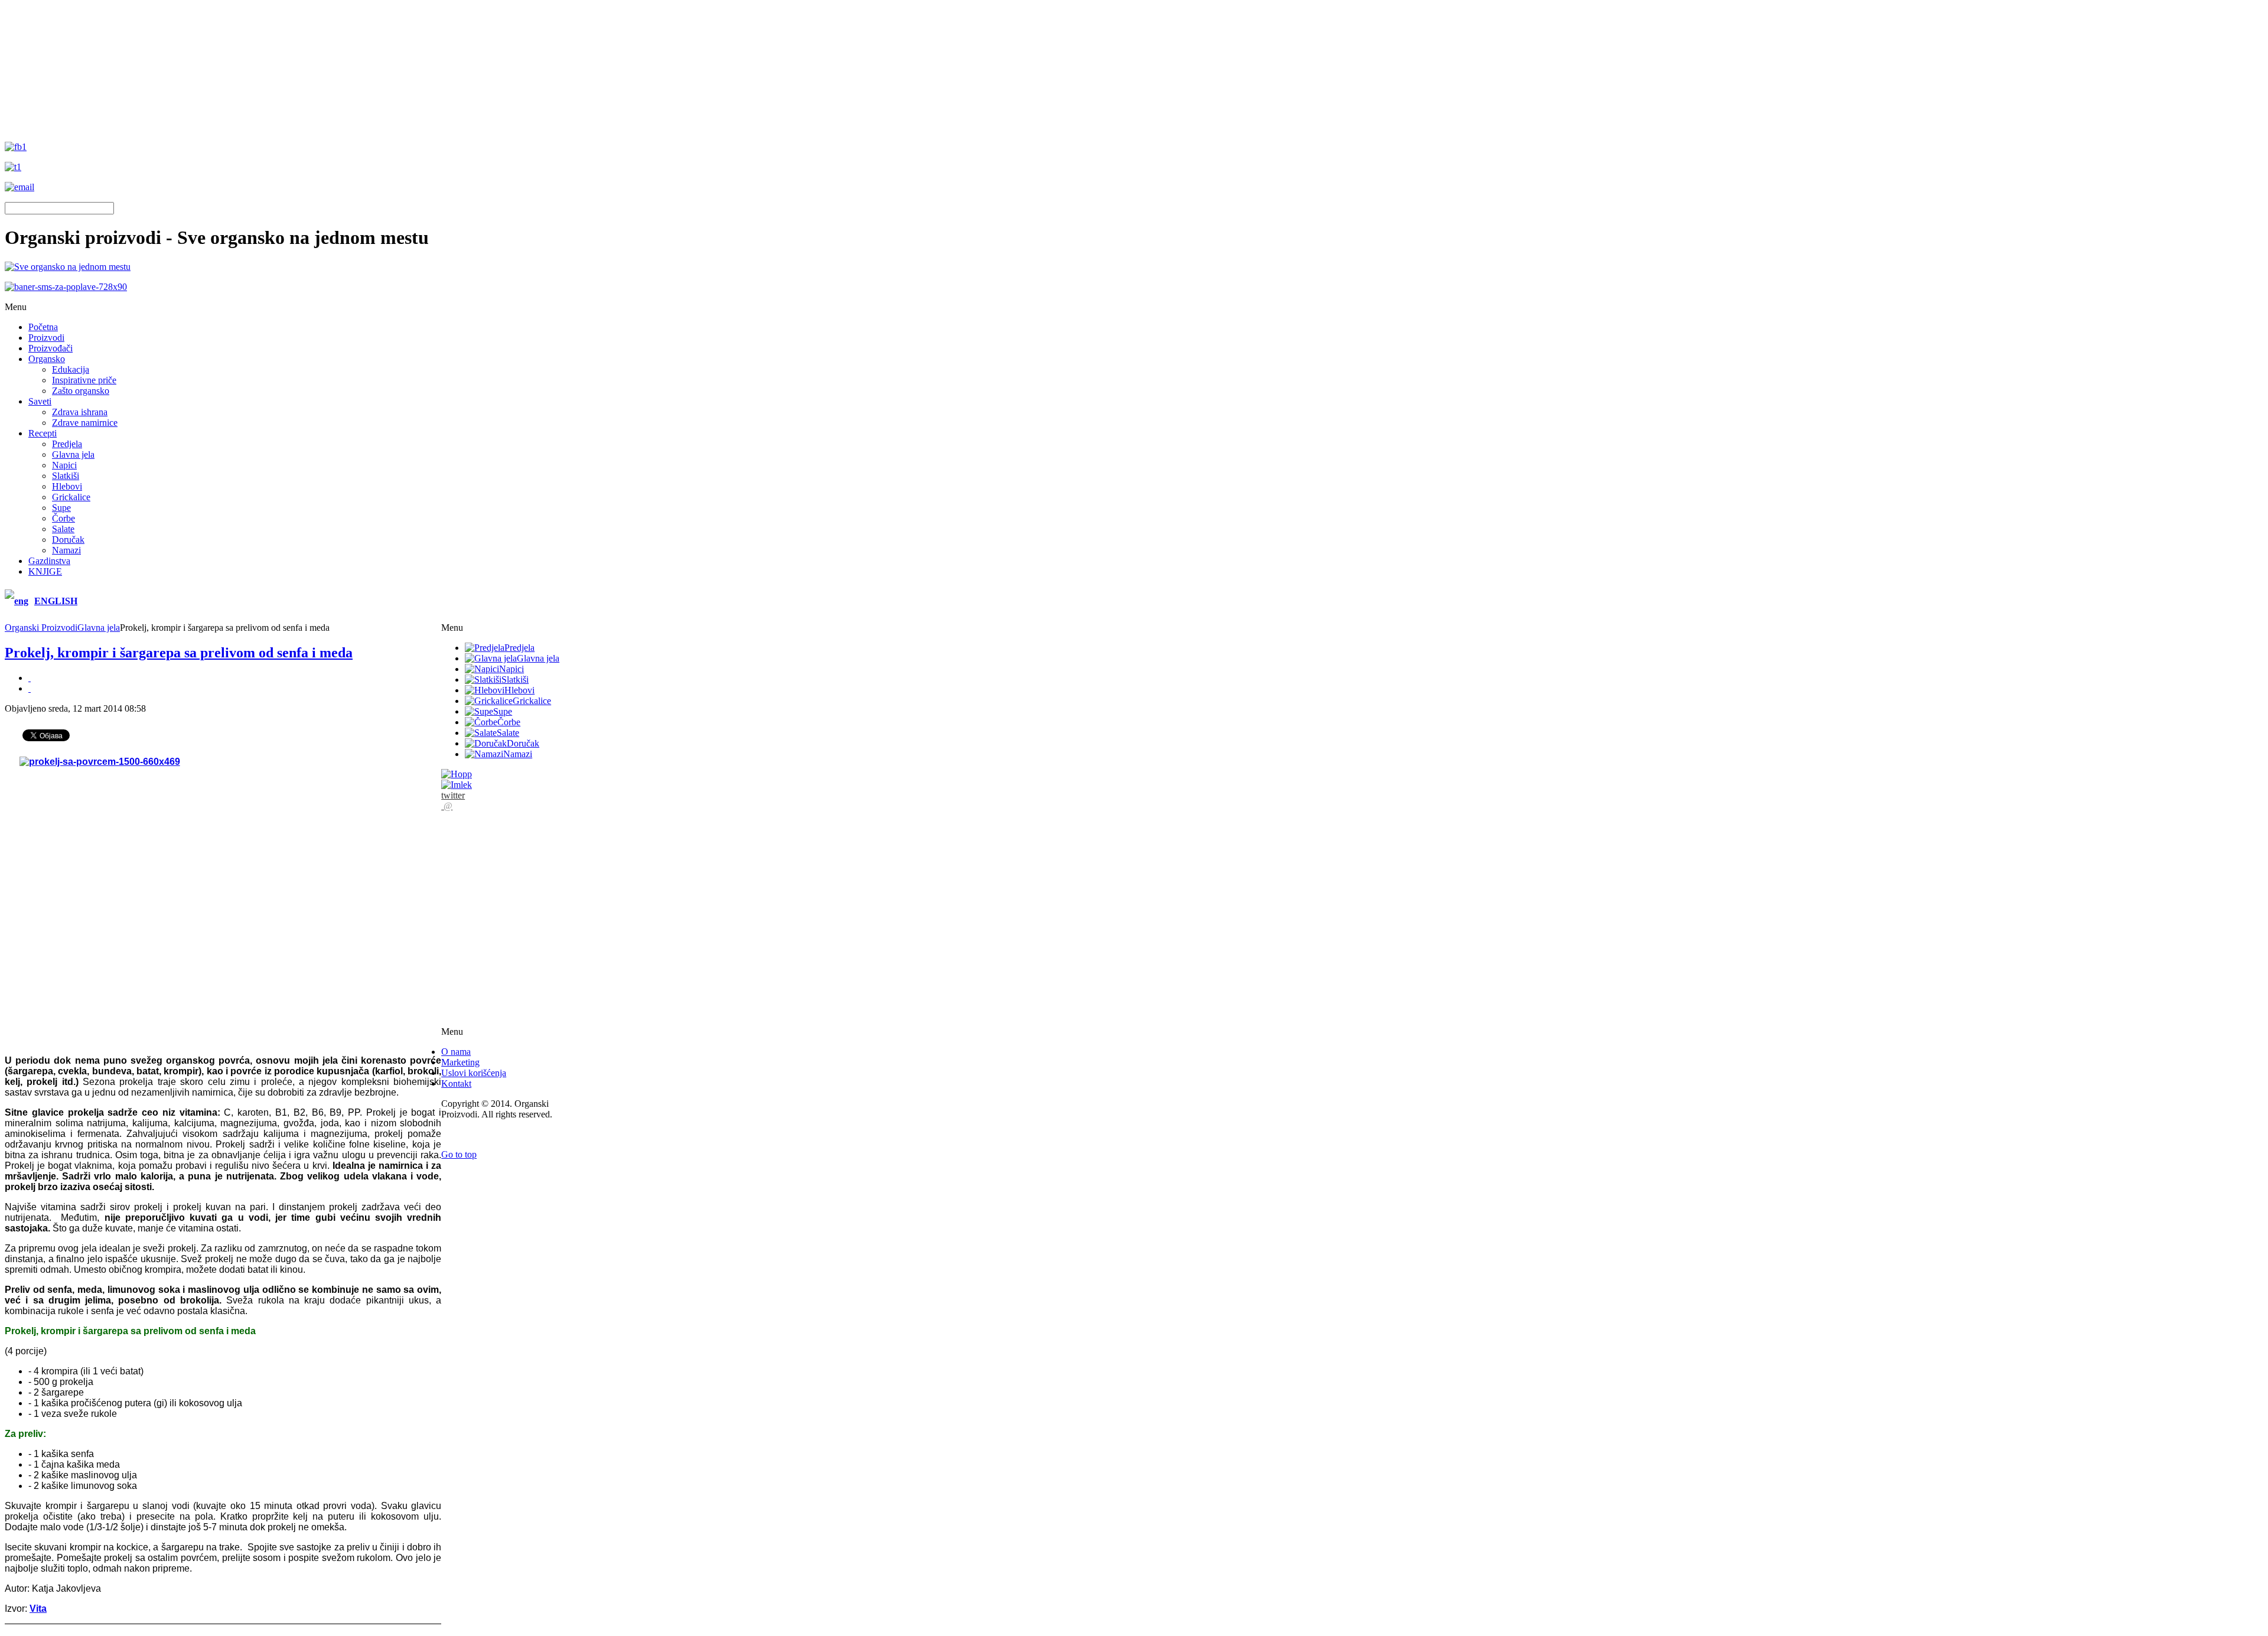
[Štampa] (30, 678)
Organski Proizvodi (41, 628)
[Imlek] (457, 785)
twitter (453, 795)
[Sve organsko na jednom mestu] (68, 267)
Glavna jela (99, 628)
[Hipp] (457, 774)
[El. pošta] (30, 688)
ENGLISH (56, 601)
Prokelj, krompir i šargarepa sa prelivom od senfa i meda (179, 653)
